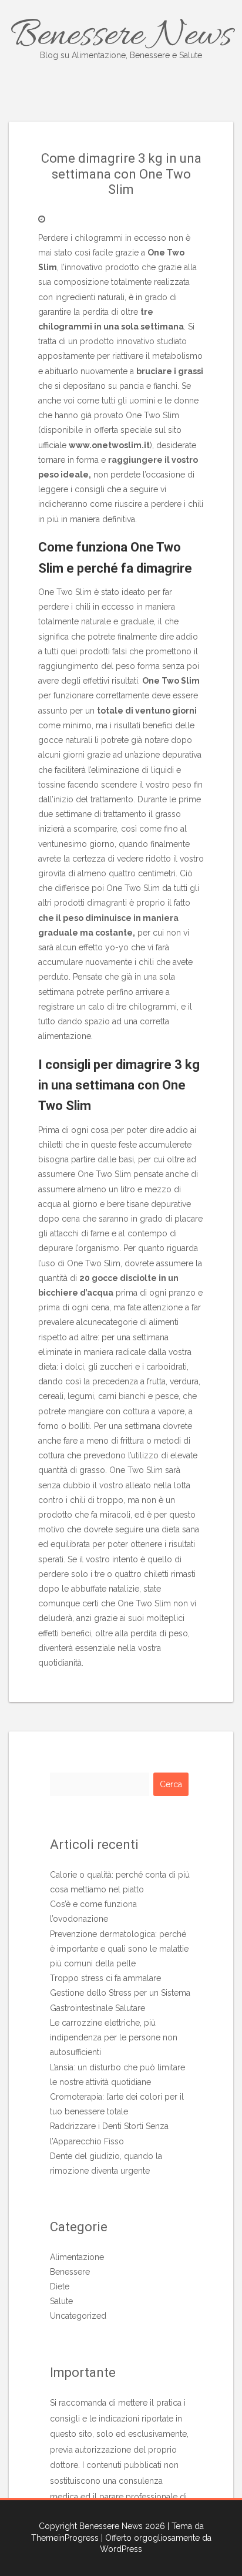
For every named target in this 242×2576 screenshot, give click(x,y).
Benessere (70, 2272)
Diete (60, 2286)
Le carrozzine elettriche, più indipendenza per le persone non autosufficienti (114, 2037)
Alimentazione (77, 2257)
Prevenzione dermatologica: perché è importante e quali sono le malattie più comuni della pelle (119, 1949)
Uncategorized (78, 2316)
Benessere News (121, 36)
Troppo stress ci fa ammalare (105, 1978)
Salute (61, 2301)
